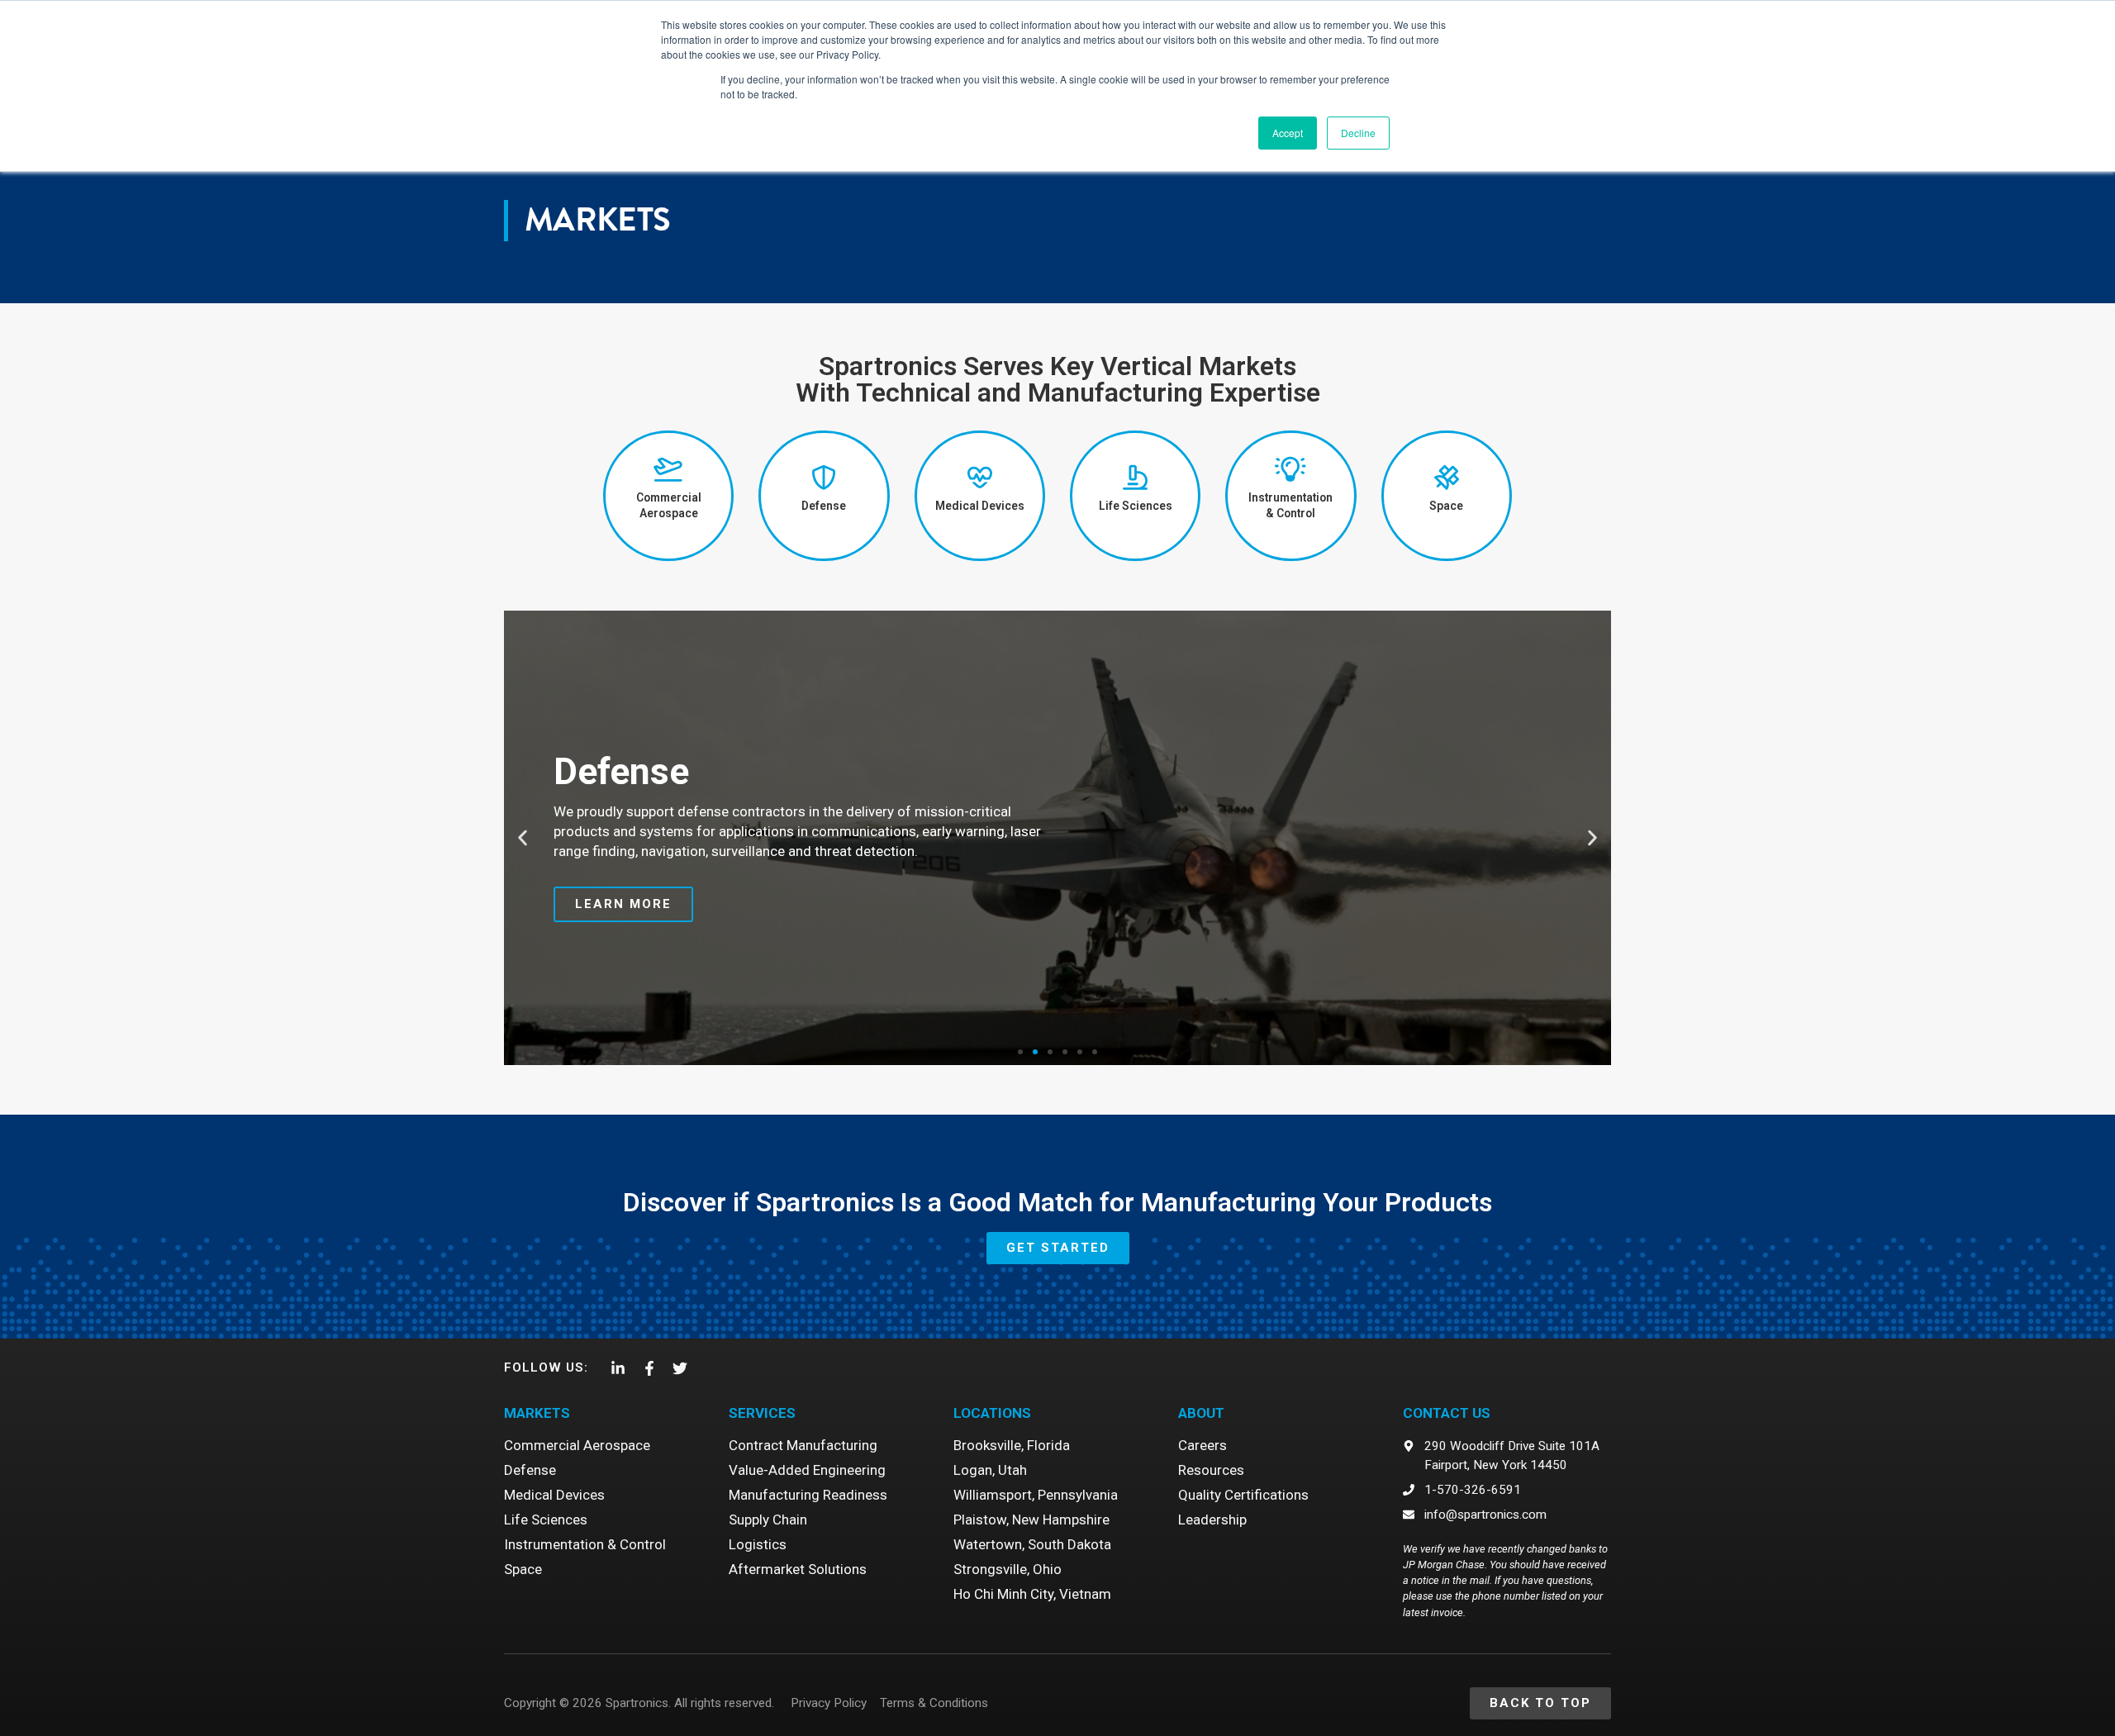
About (1201, 1413)
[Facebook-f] (649, 1368)
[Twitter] (680, 1368)
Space (1446, 506)
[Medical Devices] (980, 478)
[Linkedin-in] (618, 1368)
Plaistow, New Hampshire (1031, 1520)
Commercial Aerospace (577, 1445)
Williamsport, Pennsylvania (1036, 1495)
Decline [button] (1358, 133)
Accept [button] (1288, 133)
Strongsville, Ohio (1008, 1569)
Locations (992, 1413)
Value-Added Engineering (807, 1470)
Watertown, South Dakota (1032, 1544)
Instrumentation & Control (585, 1544)
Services (762, 1413)
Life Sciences (1136, 506)
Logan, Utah (990, 1470)
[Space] (1447, 478)
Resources (1211, 1470)
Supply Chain (768, 1520)
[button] (523, 837)
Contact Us (1447, 1413)
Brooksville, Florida (1012, 1445)
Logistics (758, 1544)
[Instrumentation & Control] (1290, 469)
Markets (537, 1413)
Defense (824, 506)
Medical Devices (980, 506)
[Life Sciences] (1135, 478)
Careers (1202, 1445)
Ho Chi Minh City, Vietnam (1032, 1594)
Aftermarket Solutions (798, 1569)
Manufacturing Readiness (808, 1495)
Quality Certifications (1243, 1495)
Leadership (1212, 1520)
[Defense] (824, 478)
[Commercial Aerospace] (668, 469)
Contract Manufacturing (803, 1445)
